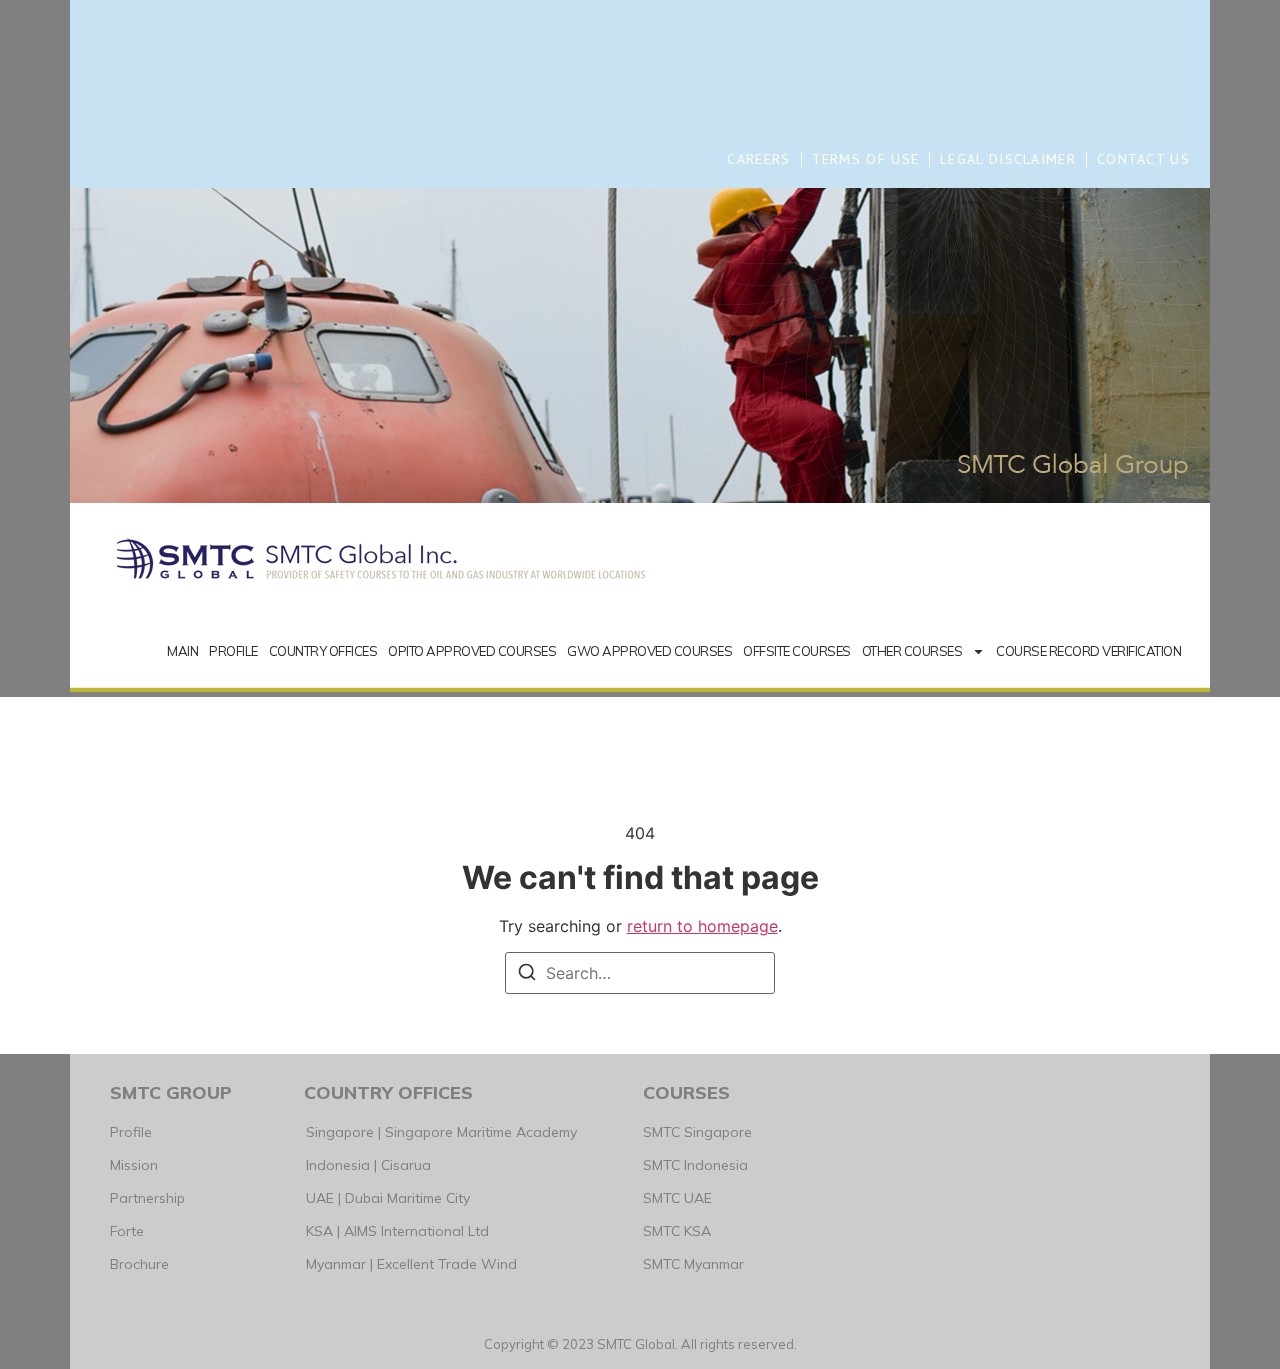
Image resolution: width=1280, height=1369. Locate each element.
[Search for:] (640, 973)
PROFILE (233, 651)
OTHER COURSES (912, 651)
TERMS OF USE (866, 159)
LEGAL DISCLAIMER (1008, 159)
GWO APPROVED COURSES (649, 651)
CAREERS (758, 159)
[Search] (527, 975)
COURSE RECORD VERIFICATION (1088, 651)
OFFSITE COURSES (797, 651)
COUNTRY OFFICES (323, 651)
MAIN (182, 651)
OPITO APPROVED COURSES (472, 651)
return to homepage (702, 926)
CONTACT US (1143, 159)
